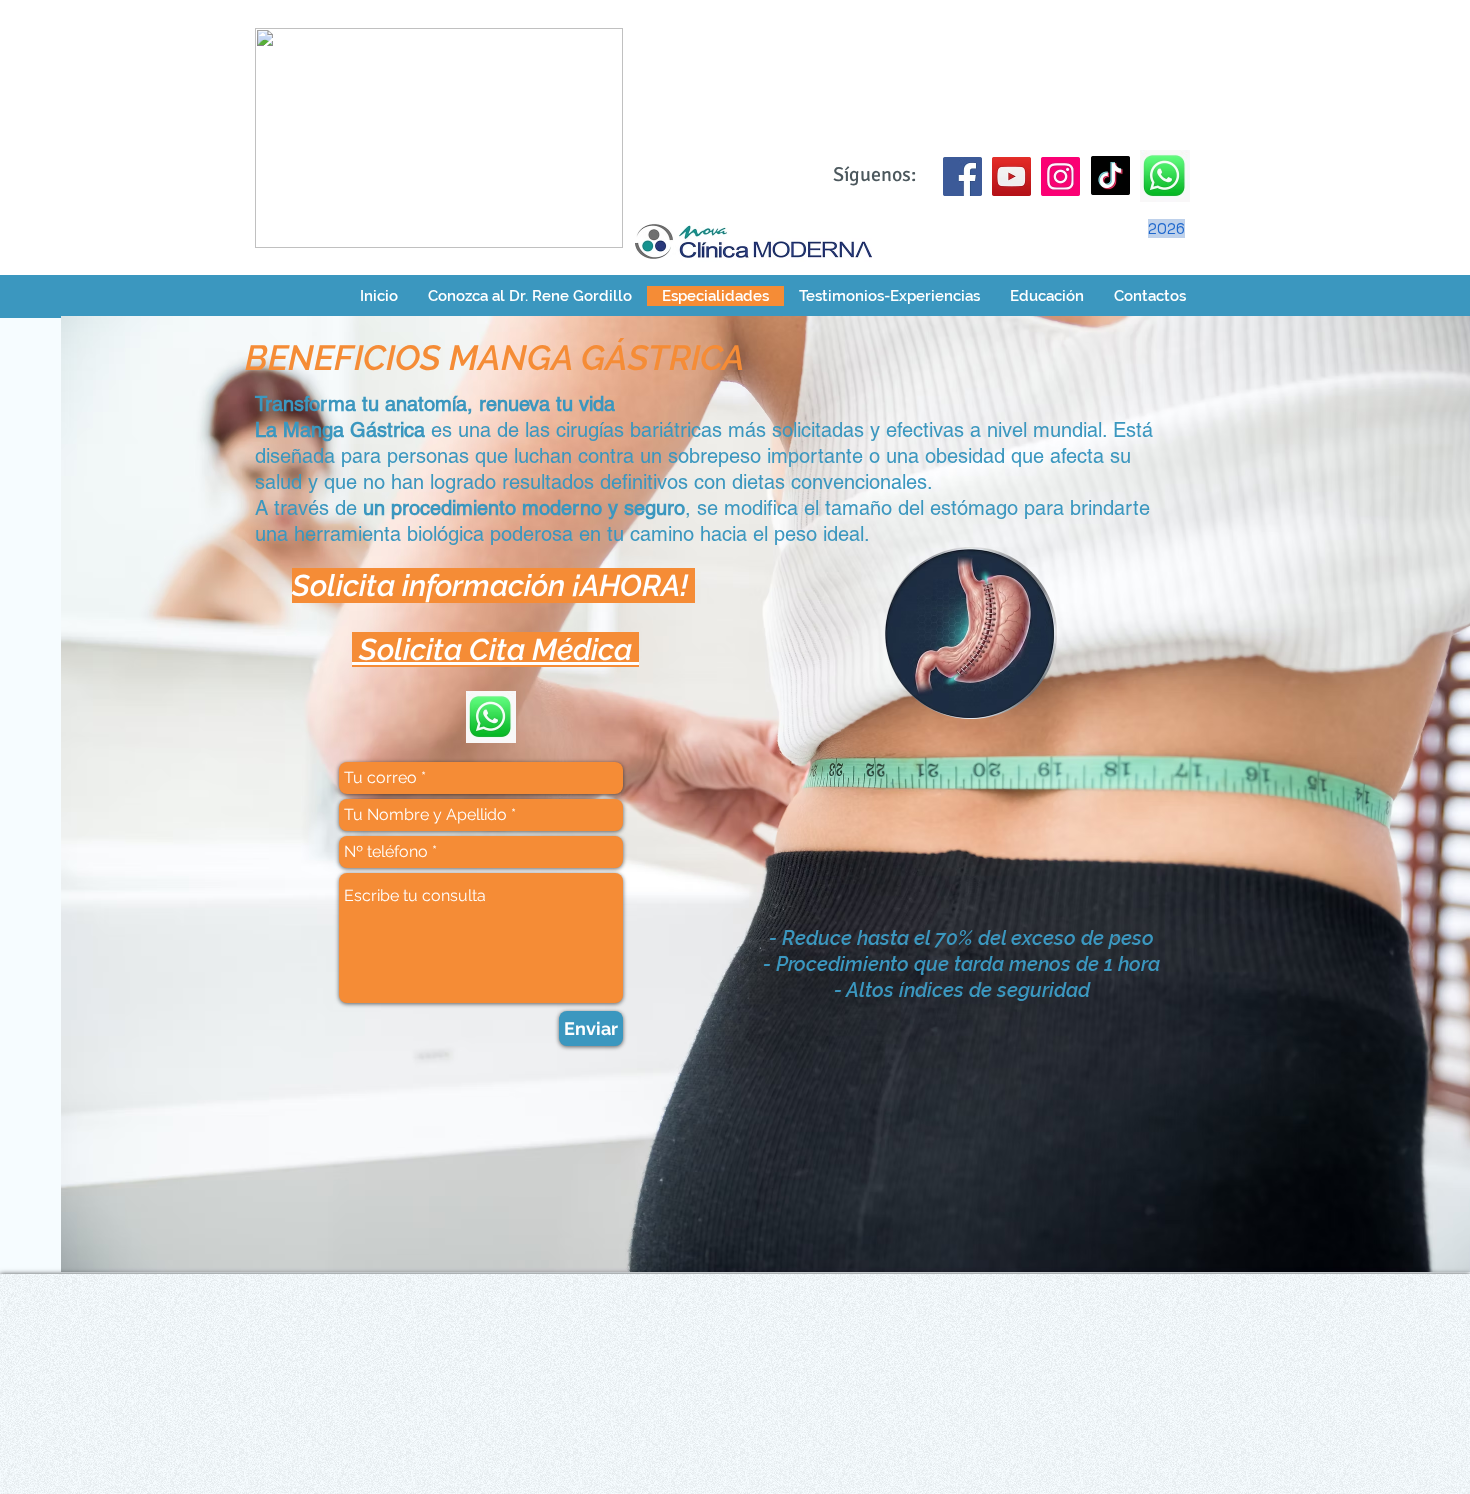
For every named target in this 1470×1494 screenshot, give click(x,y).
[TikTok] (1110, 175)
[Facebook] (962, 176)
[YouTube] (1011, 176)
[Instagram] (1060, 176)
